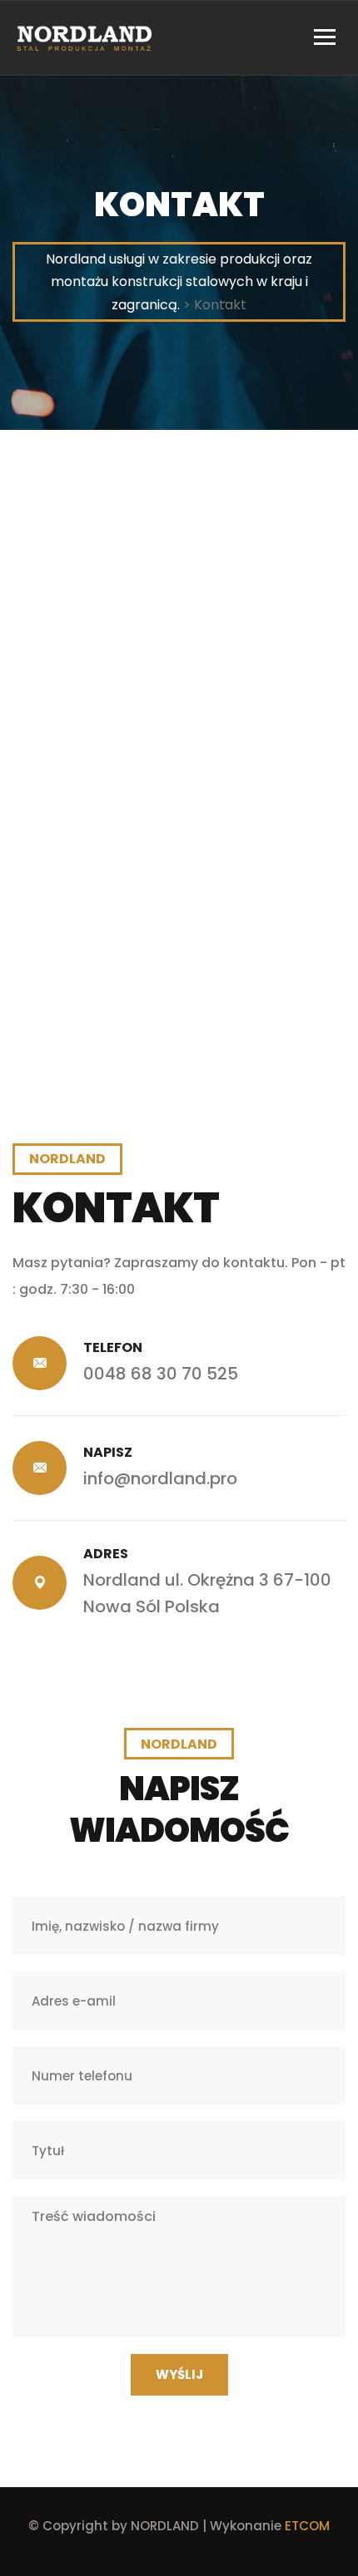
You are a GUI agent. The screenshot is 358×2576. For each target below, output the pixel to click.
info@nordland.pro (160, 1478)
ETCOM (307, 2526)
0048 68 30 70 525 (161, 1374)
